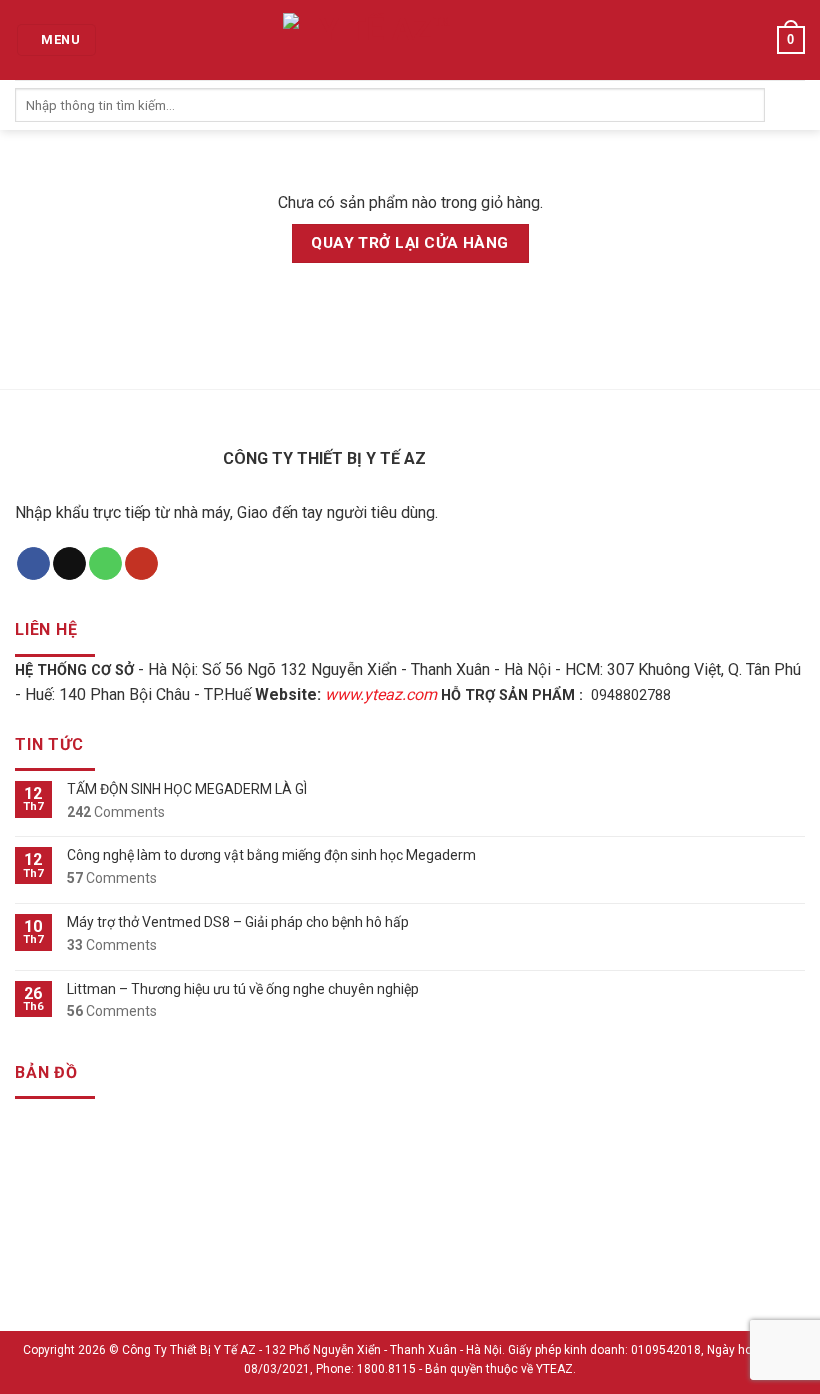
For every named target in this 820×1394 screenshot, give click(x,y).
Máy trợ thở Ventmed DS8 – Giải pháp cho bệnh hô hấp (238, 922)
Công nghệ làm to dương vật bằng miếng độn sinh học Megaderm (271, 855)
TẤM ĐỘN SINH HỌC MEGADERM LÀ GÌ (187, 789)
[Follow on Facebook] (33, 564)
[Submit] (785, 105)
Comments (116, 812)
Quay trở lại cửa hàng (410, 243)
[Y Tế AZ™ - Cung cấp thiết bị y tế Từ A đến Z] (378, 40)
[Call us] (105, 564)
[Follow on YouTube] (141, 564)
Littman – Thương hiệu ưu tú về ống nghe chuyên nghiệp (243, 989)
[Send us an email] (69, 564)
